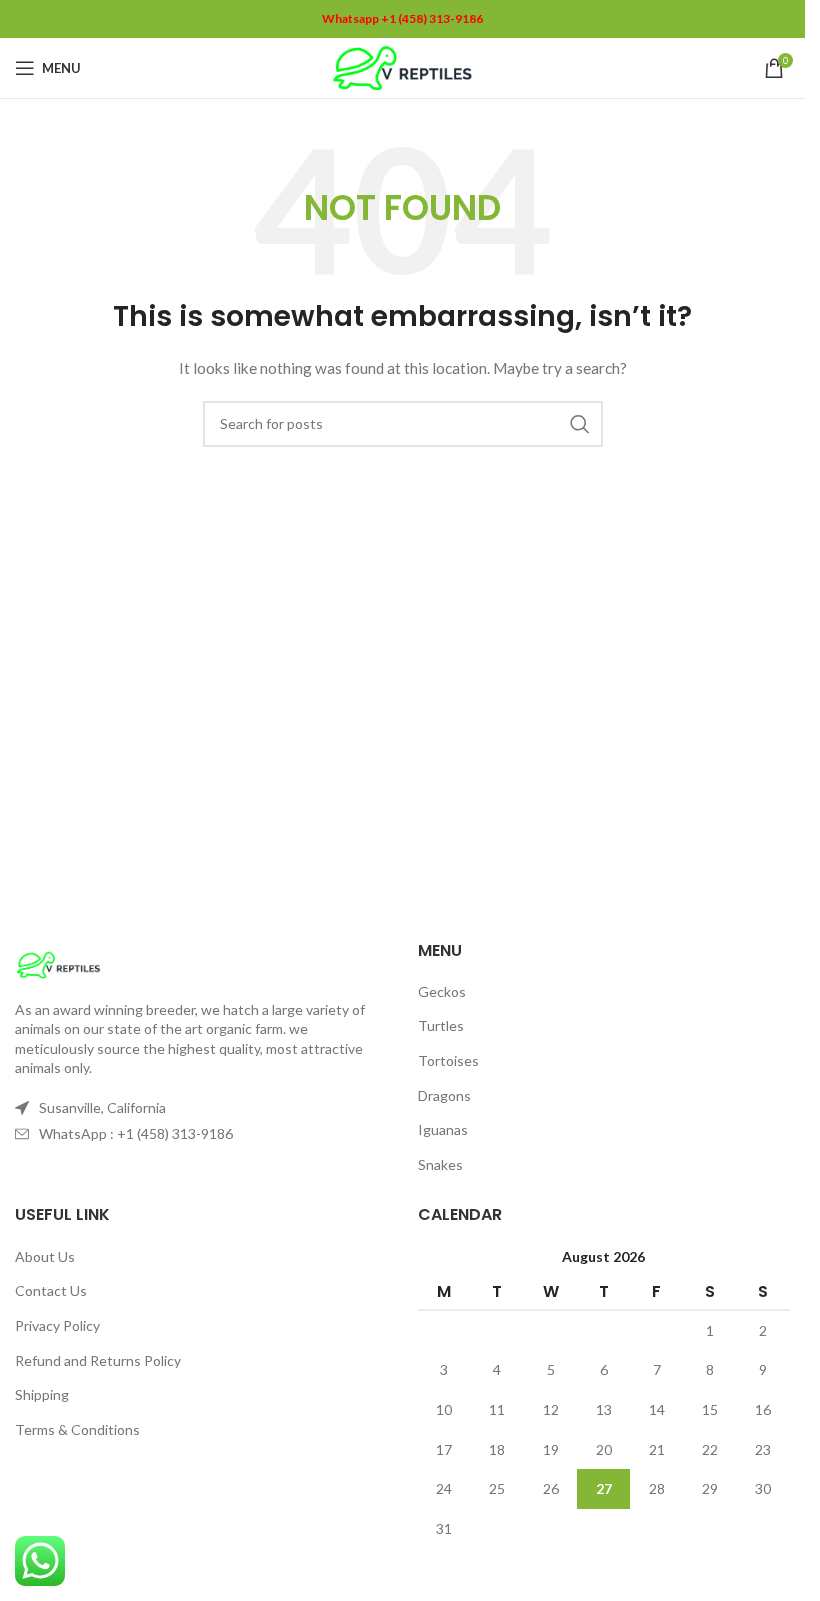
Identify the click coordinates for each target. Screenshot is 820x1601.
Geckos (442, 991)
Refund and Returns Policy (98, 1360)
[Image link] (58, 962)
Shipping (42, 1394)
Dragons (444, 1095)
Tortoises (448, 1060)
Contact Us (51, 1290)
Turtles (441, 1025)
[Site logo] (402, 66)
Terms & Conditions (77, 1429)
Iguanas (443, 1129)
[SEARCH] (580, 424)
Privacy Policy (57, 1325)
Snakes (440, 1164)
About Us (45, 1256)
